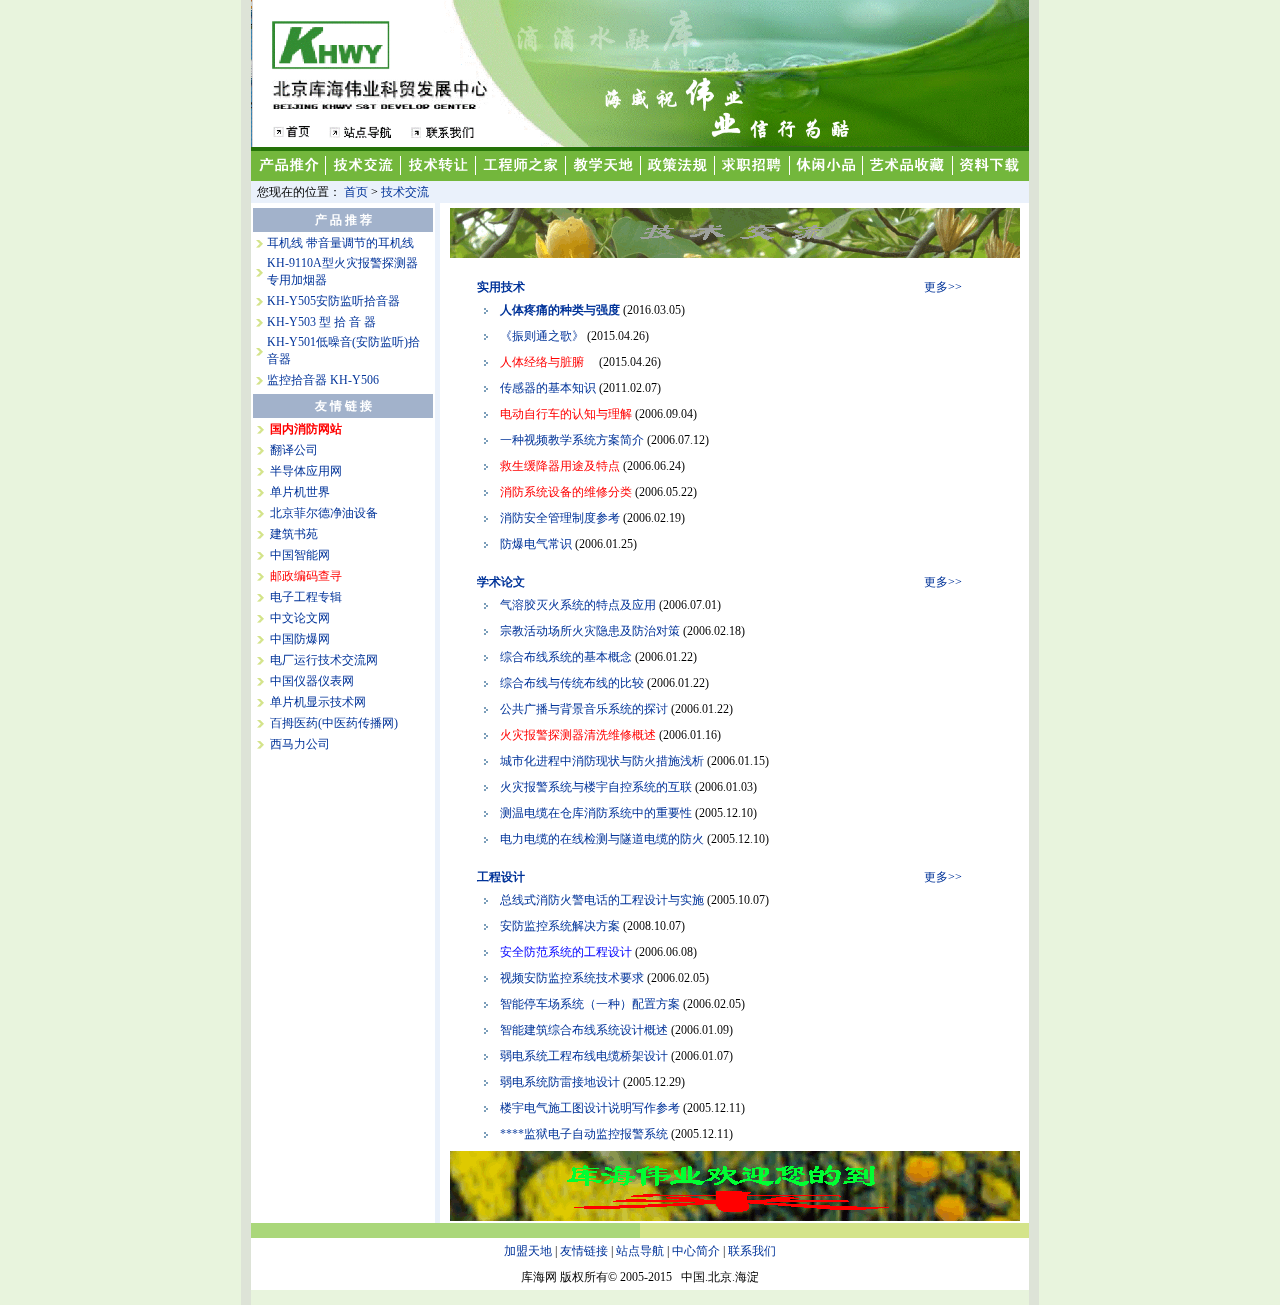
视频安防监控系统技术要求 (572, 978)
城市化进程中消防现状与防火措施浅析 (602, 761)
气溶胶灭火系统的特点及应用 (578, 605)
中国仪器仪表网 (312, 681)
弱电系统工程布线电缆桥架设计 (584, 1056)
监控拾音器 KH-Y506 (323, 380)
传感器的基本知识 (548, 388)
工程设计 (501, 877)
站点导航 (640, 1251)
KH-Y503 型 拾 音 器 (321, 322)
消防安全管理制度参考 (560, 518)
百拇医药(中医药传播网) (334, 723)
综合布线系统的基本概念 (566, 657)
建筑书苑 (294, 534)
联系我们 (752, 1251)
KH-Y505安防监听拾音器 (333, 301)
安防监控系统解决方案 (560, 926)
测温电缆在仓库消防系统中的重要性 (596, 813)
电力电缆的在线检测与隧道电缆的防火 (602, 839)
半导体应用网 (306, 471)
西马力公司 (300, 744)
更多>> (943, 287)
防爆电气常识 (536, 544)
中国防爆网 (300, 639)
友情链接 (584, 1251)
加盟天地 (528, 1251)
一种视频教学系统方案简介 (572, 440)
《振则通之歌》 (542, 336)
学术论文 (501, 582)
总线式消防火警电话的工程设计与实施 (602, 900)
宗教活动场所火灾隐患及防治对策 (590, 631)
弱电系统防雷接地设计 (560, 1082)
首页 (356, 192)
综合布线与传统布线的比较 (572, 683)
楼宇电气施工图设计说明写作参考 (590, 1108)
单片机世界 (300, 492)
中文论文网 (300, 618)
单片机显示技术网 (318, 702)
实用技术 (501, 287)
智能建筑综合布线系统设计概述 (584, 1030)
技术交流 (405, 192)
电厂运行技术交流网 (324, 660)
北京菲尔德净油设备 (324, 513)
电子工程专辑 (306, 597)
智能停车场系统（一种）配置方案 (590, 1004)
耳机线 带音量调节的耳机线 (340, 243)
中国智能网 (300, 555)
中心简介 (696, 1251)
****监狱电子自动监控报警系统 (584, 1134)
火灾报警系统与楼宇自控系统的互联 (596, 787)
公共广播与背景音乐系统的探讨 (584, 709)
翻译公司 (294, 450)
